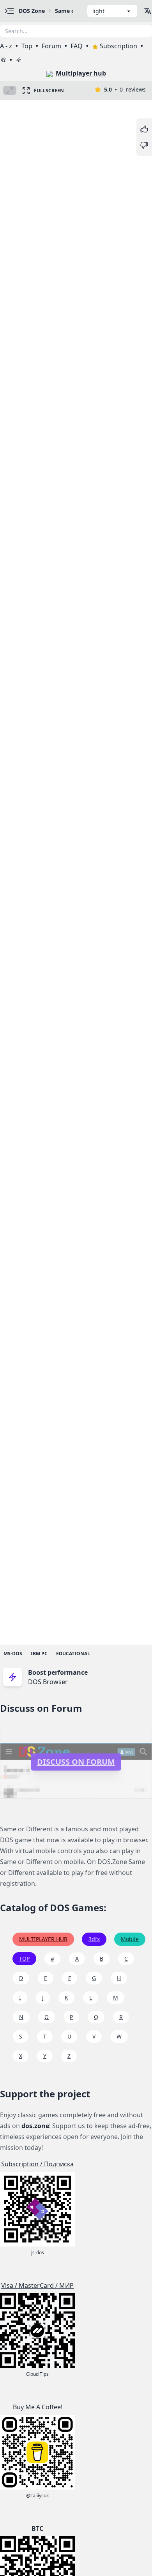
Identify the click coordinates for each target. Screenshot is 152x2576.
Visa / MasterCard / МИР (37, 2285)
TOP (24, 1958)
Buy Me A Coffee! (38, 2407)
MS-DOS (13, 1654)
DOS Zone (32, 11)
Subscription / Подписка (37, 2164)
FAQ (77, 46)
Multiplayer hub (81, 73)
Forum (51, 46)
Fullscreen (49, 91)
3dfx (94, 1939)
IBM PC (39, 1654)
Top (27, 46)
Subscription (118, 46)
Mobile (130, 1939)
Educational (73, 1654)
